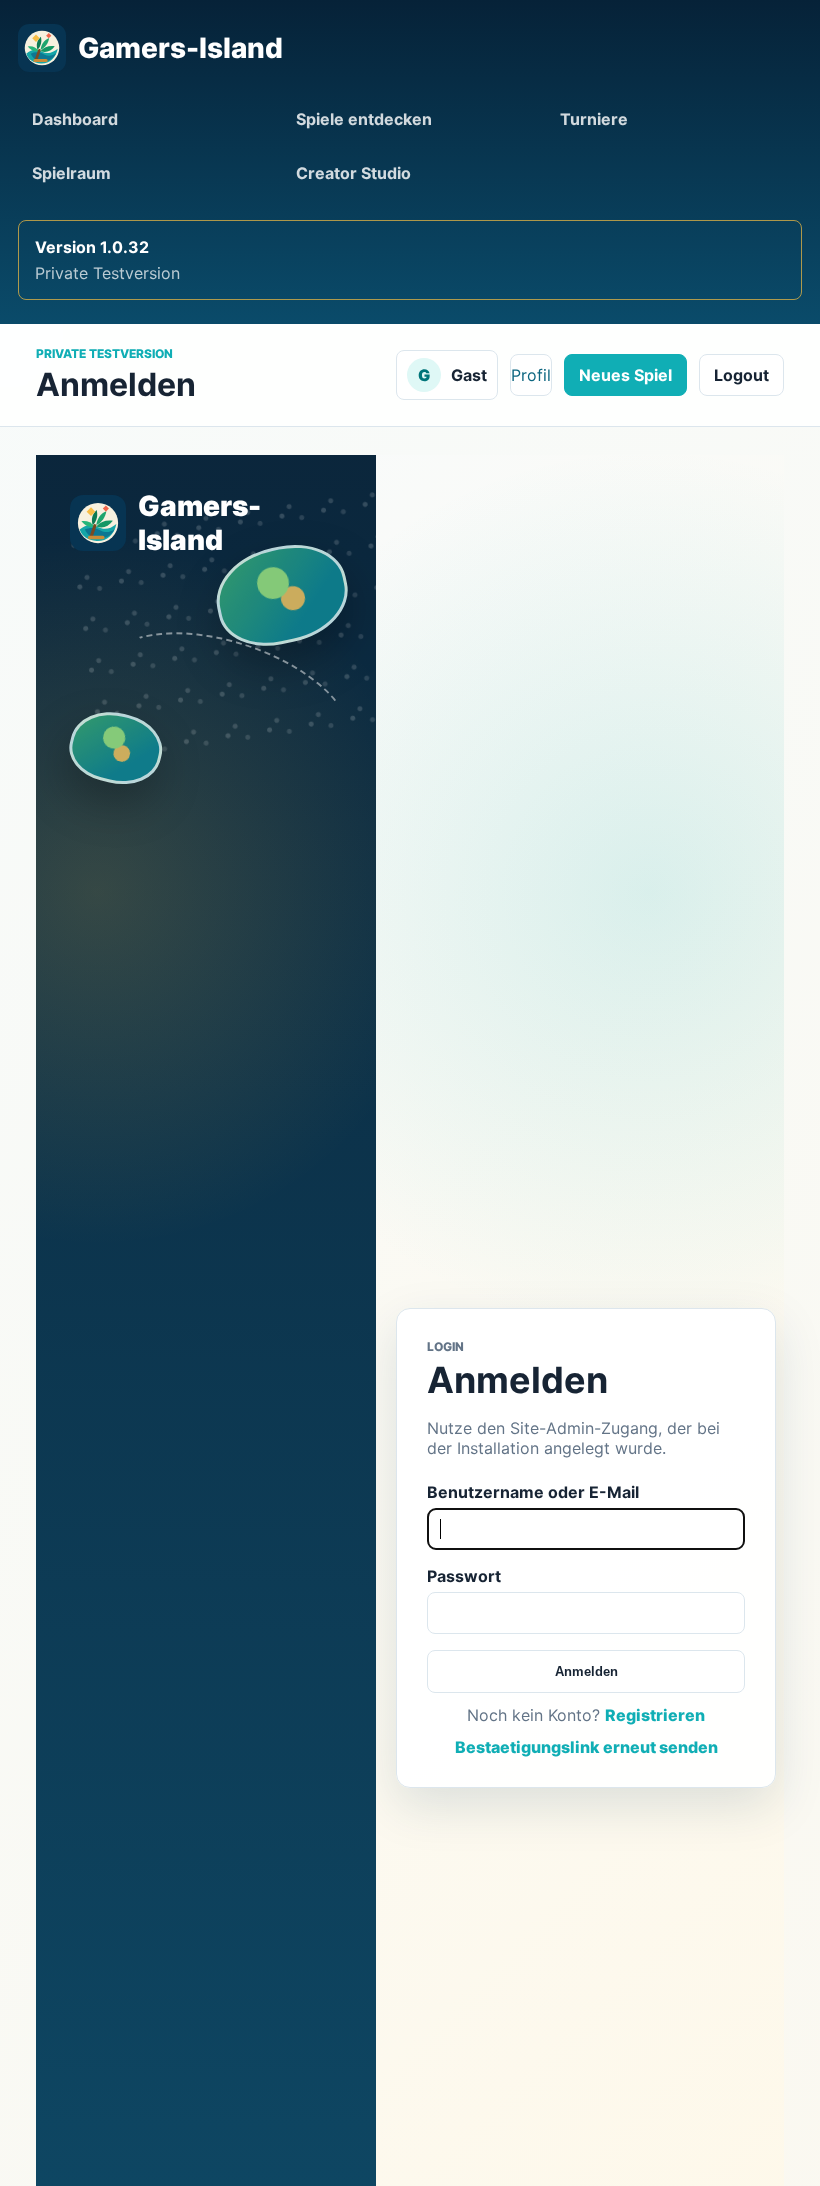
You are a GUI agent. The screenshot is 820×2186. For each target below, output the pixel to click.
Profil (531, 375)
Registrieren (655, 1715)
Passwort (464, 1576)
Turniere (594, 119)
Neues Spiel (625, 375)
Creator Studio (353, 173)
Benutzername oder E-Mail (533, 1492)
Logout (741, 375)
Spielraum (71, 173)
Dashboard (75, 119)
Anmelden (586, 1671)
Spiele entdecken (364, 119)
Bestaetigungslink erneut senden (586, 1747)
